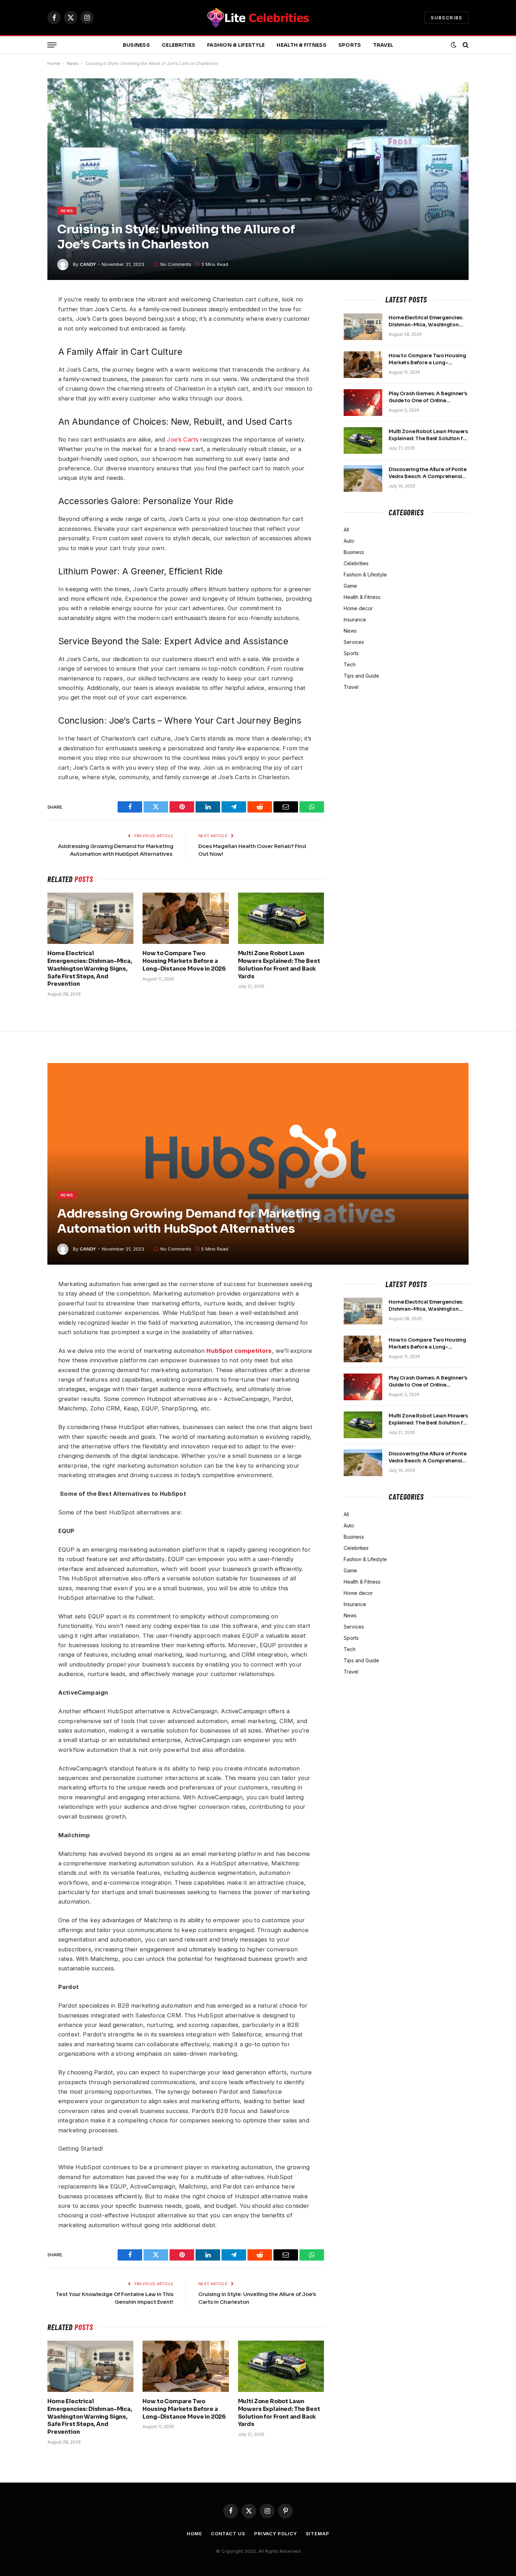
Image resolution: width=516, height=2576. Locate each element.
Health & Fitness (301, 45)
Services (354, 642)
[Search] (465, 45)
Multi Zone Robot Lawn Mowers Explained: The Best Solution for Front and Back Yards (279, 965)
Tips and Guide (361, 676)
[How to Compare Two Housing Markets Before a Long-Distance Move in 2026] (186, 918)
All (346, 530)
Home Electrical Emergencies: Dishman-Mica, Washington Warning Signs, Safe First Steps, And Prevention (90, 969)
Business (136, 45)
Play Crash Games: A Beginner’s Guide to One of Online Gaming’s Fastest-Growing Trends (428, 397)
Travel (383, 45)
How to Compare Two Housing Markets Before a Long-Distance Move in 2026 (184, 961)
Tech (350, 664)
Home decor (358, 608)
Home (54, 63)
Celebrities (178, 45)
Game (350, 586)
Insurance (355, 619)
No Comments (176, 264)
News (73, 63)
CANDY (88, 264)
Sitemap (317, 2533)
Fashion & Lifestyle (236, 45)
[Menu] (52, 45)
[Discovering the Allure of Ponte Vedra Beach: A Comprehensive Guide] (363, 478)
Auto (349, 541)
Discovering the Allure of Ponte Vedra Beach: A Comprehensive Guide (428, 473)
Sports (350, 45)
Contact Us (228, 2533)
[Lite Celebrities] (258, 18)
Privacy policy (276, 2533)
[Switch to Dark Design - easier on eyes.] (454, 45)
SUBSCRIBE (446, 18)
